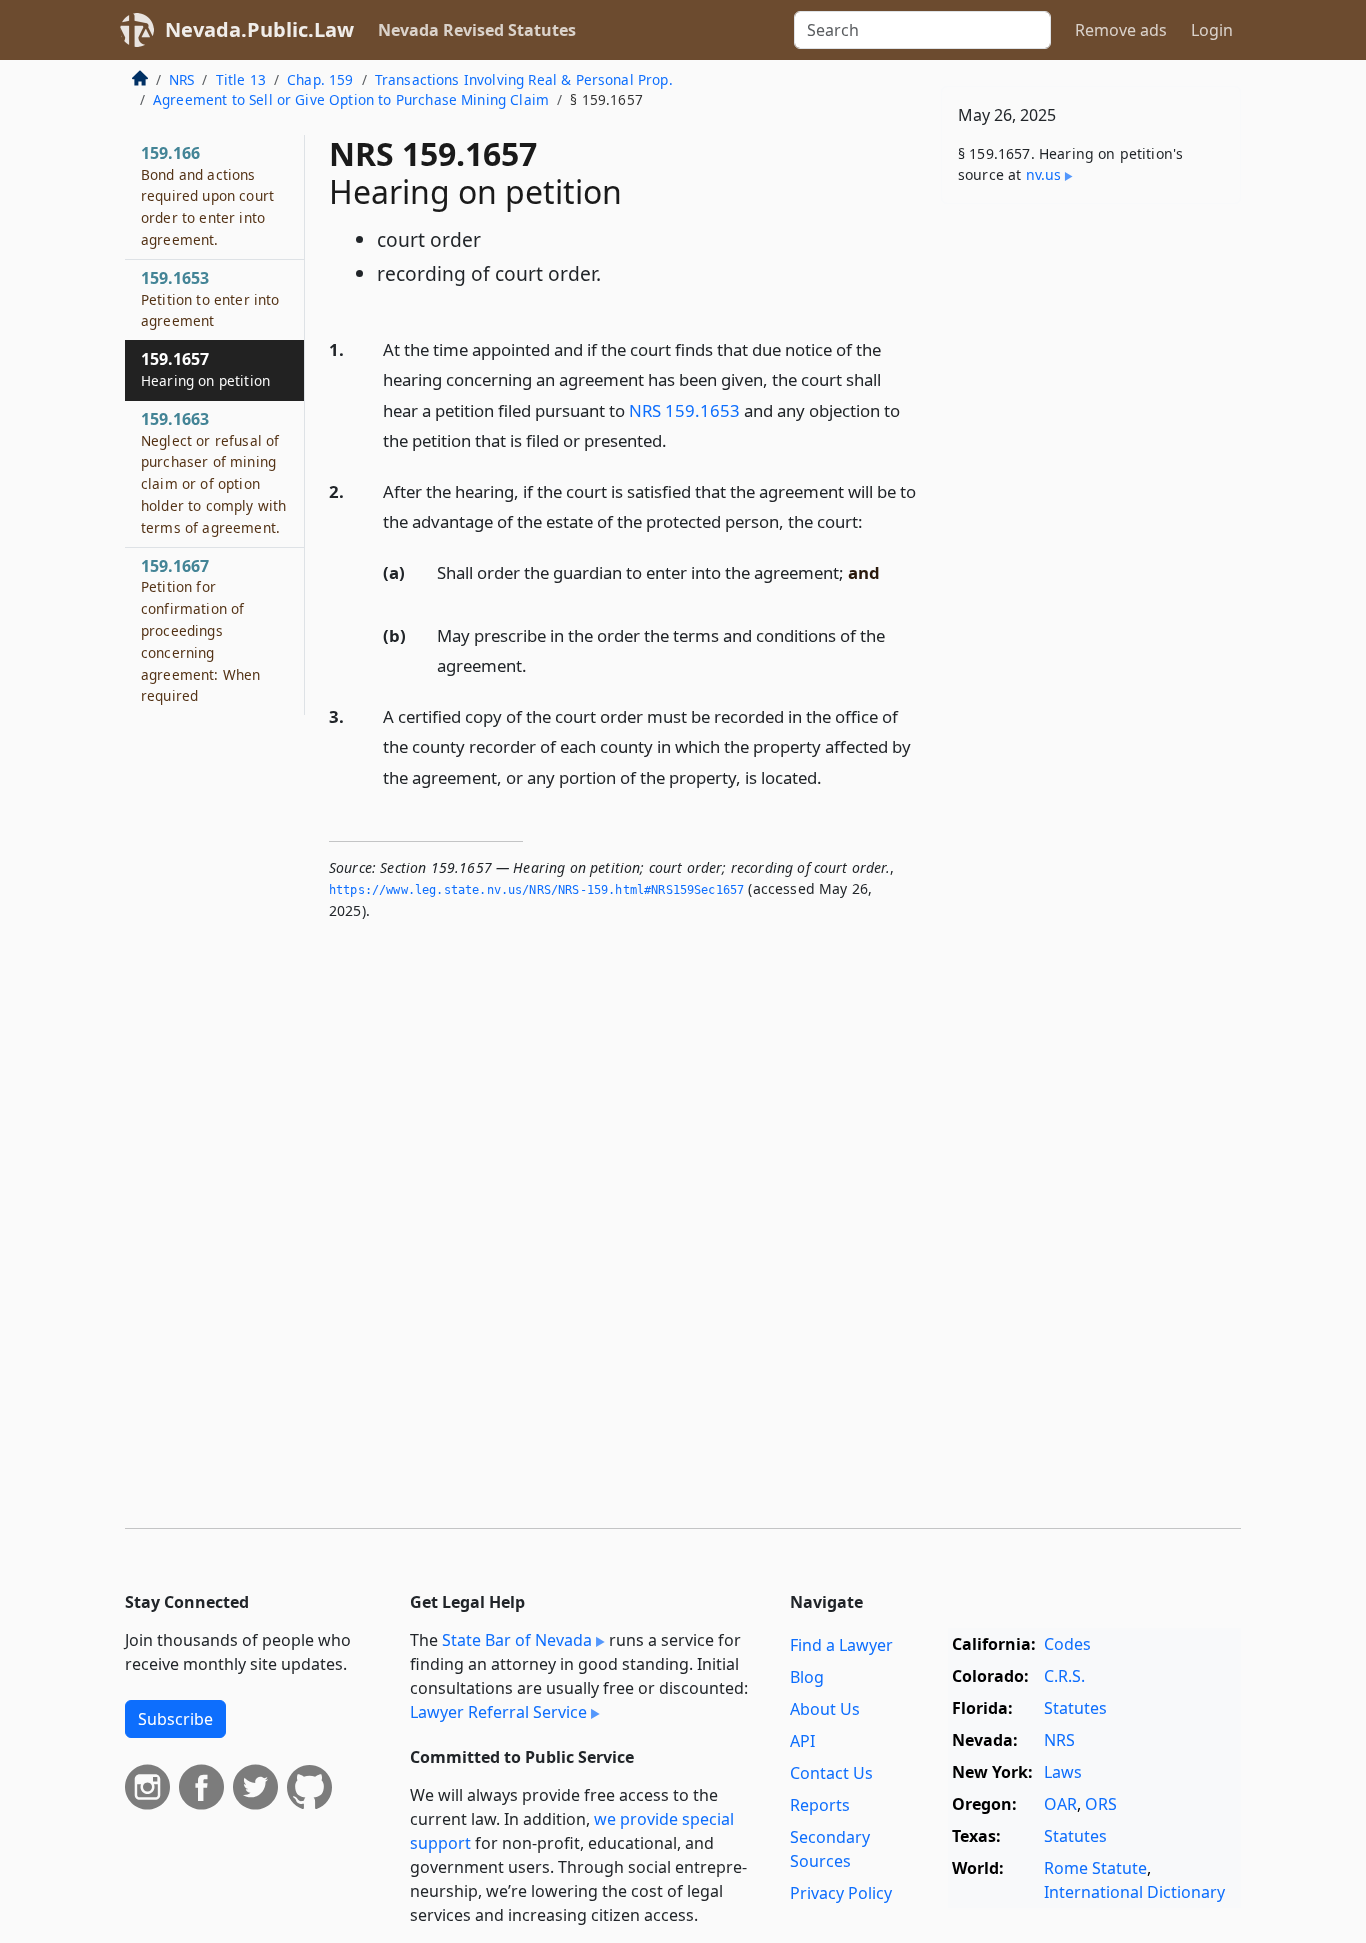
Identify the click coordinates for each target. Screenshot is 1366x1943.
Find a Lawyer (841, 1645)
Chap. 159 (320, 79)
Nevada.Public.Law (259, 29)
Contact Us (831, 1773)
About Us (825, 1709)
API (802, 1741)
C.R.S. (1064, 1676)
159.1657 (205, 369)
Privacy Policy (841, 1893)
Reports (820, 1805)
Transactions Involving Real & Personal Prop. (524, 79)
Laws (1063, 1772)
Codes (1067, 1644)
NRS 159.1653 (684, 410)
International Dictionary (1134, 1892)
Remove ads (1121, 30)
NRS (181, 79)
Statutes (1075, 1708)
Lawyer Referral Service (498, 1712)
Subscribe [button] (175, 1719)
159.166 (207, 195)
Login (1212, 30)
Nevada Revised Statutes (477, 30)
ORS (1101, 1804)
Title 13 (241, 79)
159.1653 (210, 299)
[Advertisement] (1091, 532)
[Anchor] (678, 439)
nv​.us (1044, 174)
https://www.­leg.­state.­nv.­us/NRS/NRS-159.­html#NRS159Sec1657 (536, 890)
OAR (1060, 1804)
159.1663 (213, 472)
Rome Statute (1095, 1868)
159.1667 (200, 630)
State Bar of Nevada (517, 1640)
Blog (807, 1677)
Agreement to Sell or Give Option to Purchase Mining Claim (351, 99)
